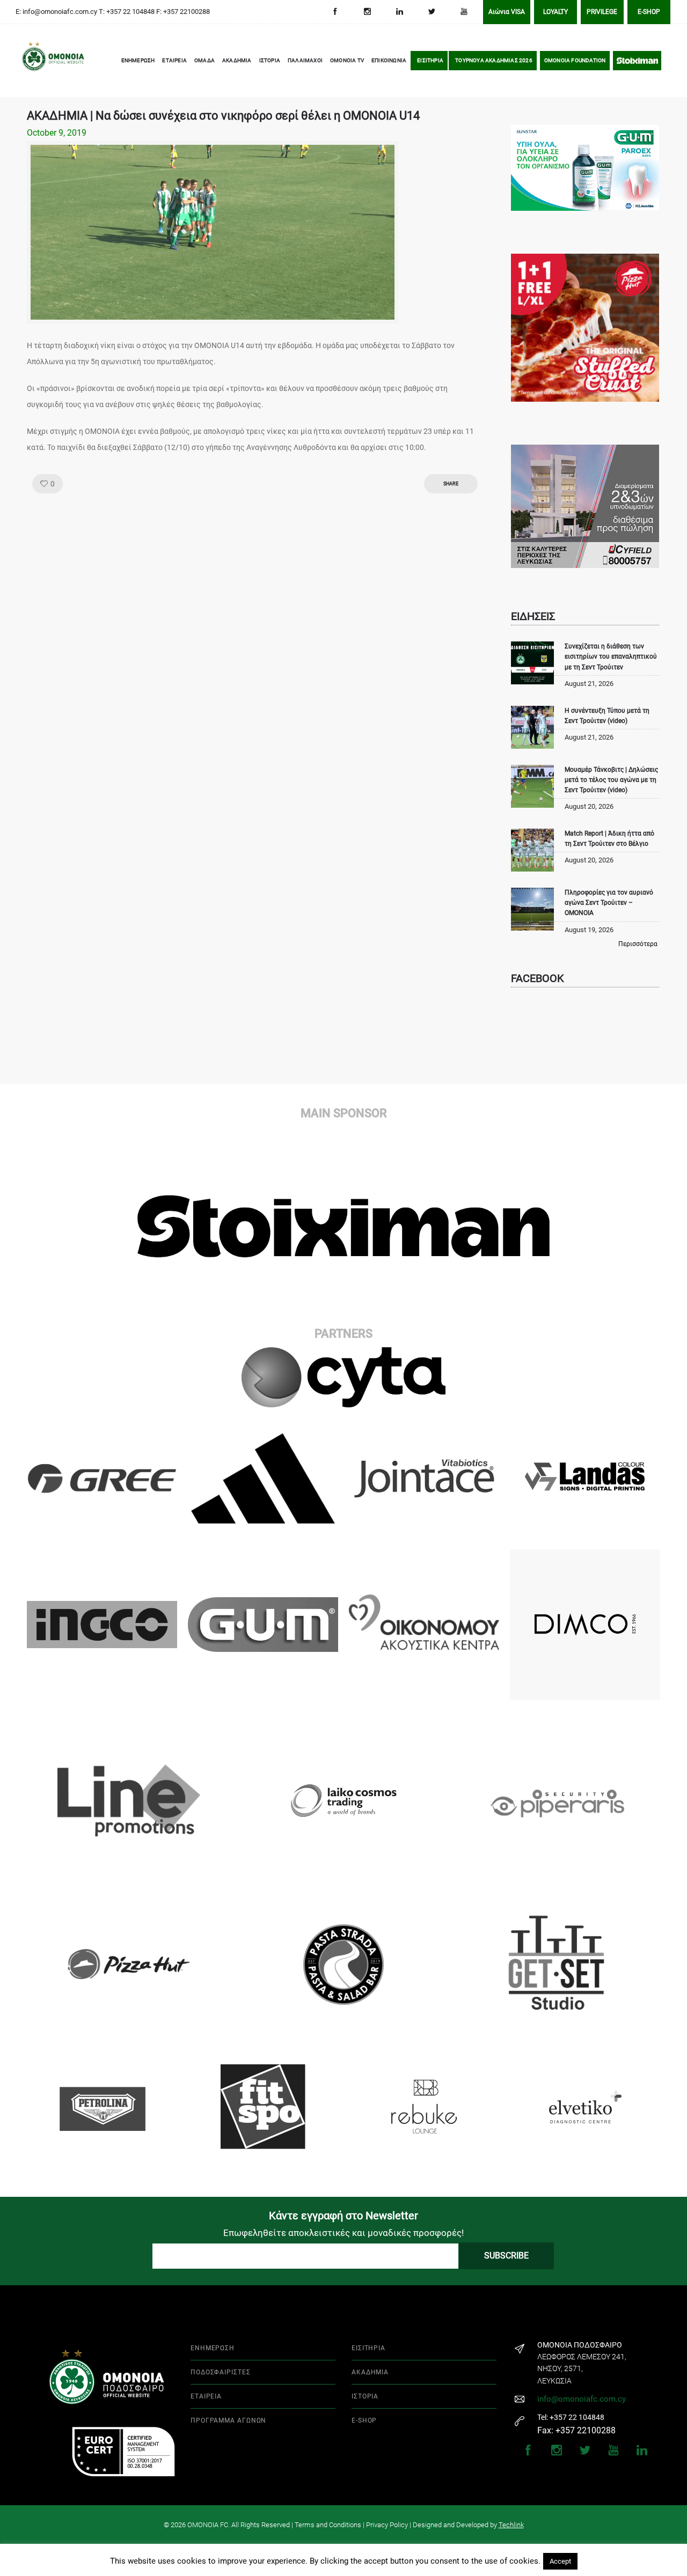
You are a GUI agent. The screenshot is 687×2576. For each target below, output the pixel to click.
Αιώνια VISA (507, 12)
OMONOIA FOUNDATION (575, 60)
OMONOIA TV (347, 60)
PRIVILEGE (602, 12)
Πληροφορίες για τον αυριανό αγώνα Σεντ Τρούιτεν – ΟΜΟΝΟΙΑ (609, 903)
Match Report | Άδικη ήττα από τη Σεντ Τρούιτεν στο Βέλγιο (609, 839)
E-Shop (649, 12)
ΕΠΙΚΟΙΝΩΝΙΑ (389, 60)
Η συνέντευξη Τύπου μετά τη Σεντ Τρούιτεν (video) (607, 716)
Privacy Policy (387, 2525)
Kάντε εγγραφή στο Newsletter (343, 2216)
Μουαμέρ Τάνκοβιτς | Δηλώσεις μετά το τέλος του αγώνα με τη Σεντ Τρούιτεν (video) (611, 780)
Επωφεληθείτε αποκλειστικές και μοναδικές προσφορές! (343, 2233)
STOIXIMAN (637, 60)
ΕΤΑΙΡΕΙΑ (174, 60)
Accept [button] (560, 2561)
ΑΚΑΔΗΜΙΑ (237, 60)
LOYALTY (556, 12)
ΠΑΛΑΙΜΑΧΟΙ (305, 60)
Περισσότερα (638, 944)
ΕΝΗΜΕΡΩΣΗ (138, 60)
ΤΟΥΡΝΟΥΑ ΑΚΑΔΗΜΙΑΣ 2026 (494, 60)
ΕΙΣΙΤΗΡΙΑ (430, 60)
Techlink (511, 2525)
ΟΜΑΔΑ (204, 60)
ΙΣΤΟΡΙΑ (270, 60)
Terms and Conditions (328, 2525)
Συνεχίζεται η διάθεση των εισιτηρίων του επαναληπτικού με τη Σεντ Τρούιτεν (611, 656)
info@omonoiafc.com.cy (582, 2399)
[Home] (38, 61)
